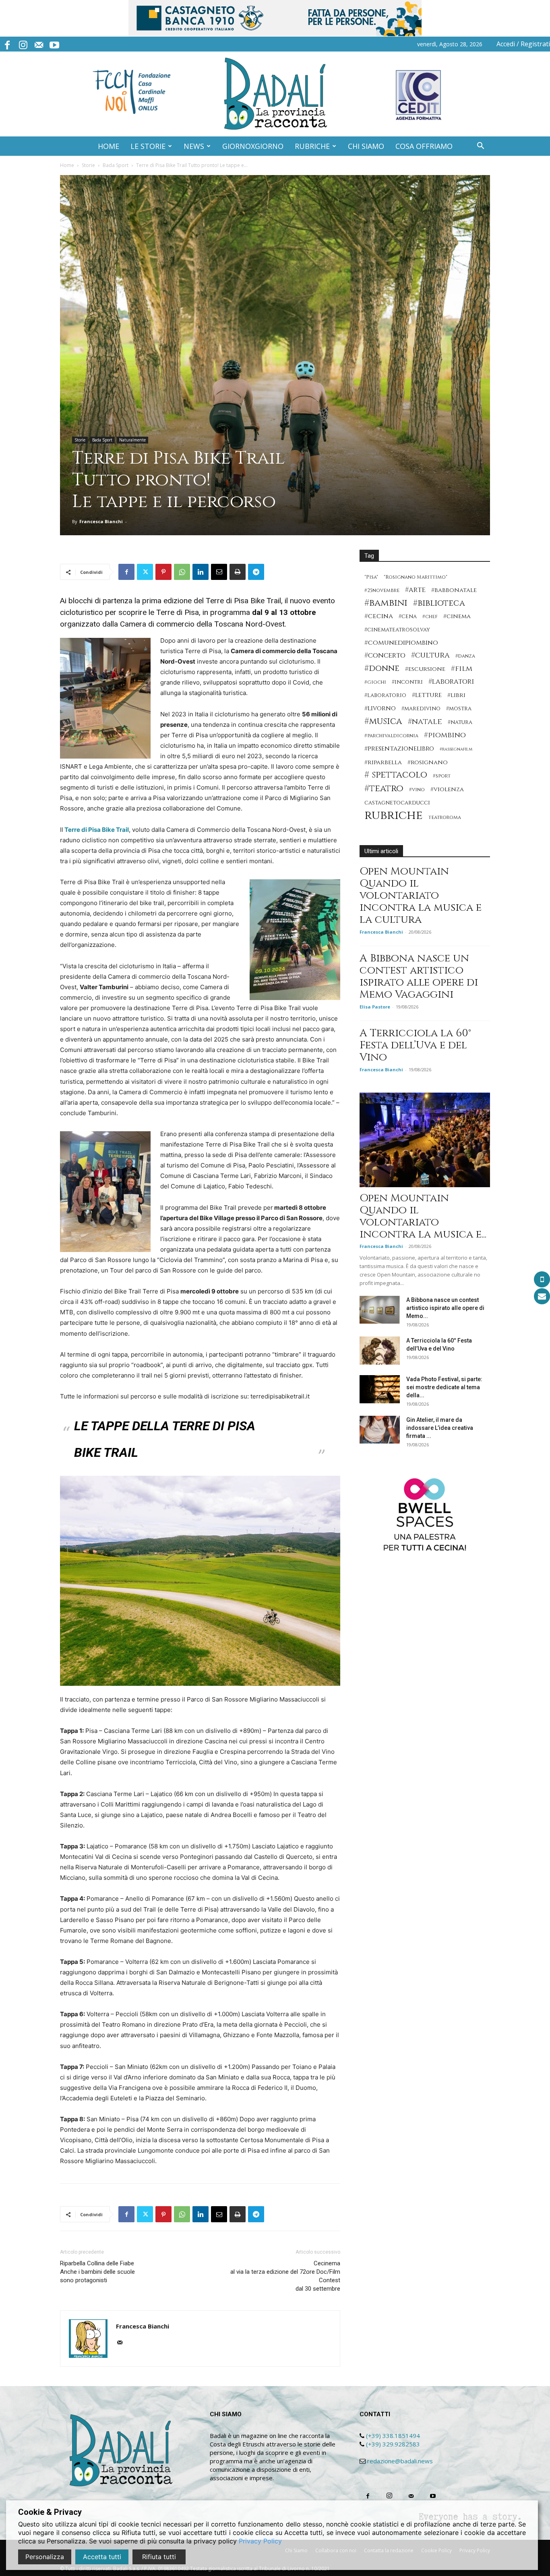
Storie (88, 165)
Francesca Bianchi (101, 521)
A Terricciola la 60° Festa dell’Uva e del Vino (415, 1045)
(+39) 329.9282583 (393, 2444)
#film (462, 669)
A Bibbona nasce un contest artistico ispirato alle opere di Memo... (445, 1308)
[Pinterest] (163, 572)
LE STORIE (148, 146)
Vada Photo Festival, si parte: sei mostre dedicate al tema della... (444, 1387)
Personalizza (45, 2557)
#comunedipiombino (401, 643)
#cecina (379, 616)
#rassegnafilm (456, 749)
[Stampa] (238, 572)
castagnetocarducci (397, 803)
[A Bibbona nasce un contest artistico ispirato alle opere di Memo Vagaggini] (380, 1310)
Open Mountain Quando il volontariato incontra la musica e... (423, 1216)
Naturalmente (132, 440)
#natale (425, 722)
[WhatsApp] (182, 572)
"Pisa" (371, 577)
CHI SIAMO (366, 146)
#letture (427, 695)
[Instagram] (23, 44)
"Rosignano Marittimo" (416, 577)
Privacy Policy (260, 2541)
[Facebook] (7, 44)
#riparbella (383, 762)
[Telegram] (256, 572)
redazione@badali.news (400, 2461)
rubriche (394, 816)
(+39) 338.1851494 (393, 2436)
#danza (465, 656)
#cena (408, 617)
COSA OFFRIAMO (424, 146)
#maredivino (421, 709)
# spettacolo (396, 775)
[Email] (219, 572)
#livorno (380, 708)
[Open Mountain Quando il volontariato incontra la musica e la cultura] (425, 1140)
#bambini (386, 603)
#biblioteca (439, 603)
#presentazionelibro (399, 749)
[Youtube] (54, 44)
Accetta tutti (102, 2557)
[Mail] (39, 44)
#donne (382, 669)
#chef (430, 617)
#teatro (384, 789)
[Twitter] (145, 572)
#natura (460, 722)
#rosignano (428, 762)
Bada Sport (116, 165)
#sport (442, 776)
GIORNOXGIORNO (253, 146)
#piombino (445, 735)
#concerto (385, 655)
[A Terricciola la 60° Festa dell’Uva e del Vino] (380, 1351)
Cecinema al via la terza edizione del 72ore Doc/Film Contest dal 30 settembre (285, 2276)
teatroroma (445, 818)
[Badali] (275, 94)
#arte (415, 590)
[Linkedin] (201, 572)
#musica (383, 721)
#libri (456, 695)
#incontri (407, 682)
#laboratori (451, 682)
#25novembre (382, 591)
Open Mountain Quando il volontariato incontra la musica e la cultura (421, 896)
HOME (109, 146)
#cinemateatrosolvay (397, 630)
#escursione (425, 669)
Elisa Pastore (375, 1007)
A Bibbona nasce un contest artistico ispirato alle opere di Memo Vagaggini (419, 977)
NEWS (194, 146)
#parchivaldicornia (391, 736)
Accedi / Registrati (523, 44)
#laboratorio (385, 695)
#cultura (430, 655)
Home (67, 165)
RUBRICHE (312, 146)
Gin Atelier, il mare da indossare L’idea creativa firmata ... (440, 1428)
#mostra (459, 709)
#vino (417, 790)
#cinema (457, 616)
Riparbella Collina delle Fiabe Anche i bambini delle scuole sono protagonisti (97, 2272)
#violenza (447, 789)
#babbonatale (454, 590)
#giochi (375, 682)
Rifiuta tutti (159, 2557)
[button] (480, 147)
